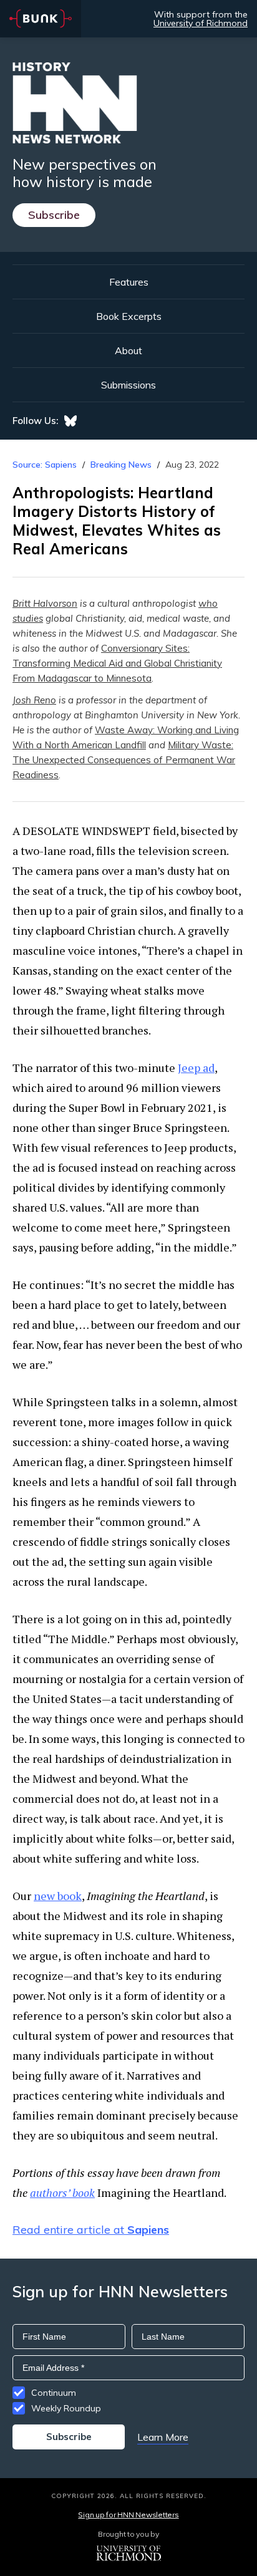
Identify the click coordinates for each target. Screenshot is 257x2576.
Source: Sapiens (45, 465)
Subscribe (54, 215)
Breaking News (121, 465)
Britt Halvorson (45, 603)
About (128, 350)
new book (58, 1896)
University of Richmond (201, 23)
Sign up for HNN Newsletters (128, 2515)
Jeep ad (196, 1068)
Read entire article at (91, 2230)
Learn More (163, 2437)
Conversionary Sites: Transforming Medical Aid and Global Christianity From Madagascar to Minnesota (117, 663)
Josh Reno (34, 700)
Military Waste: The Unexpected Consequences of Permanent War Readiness (124, 760)
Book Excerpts (129, 316)
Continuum (54, 2393)
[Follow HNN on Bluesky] (70, 421)
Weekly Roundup (66, 2408)
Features (129, 282)
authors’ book (62, 2192)
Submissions (128, 385)
